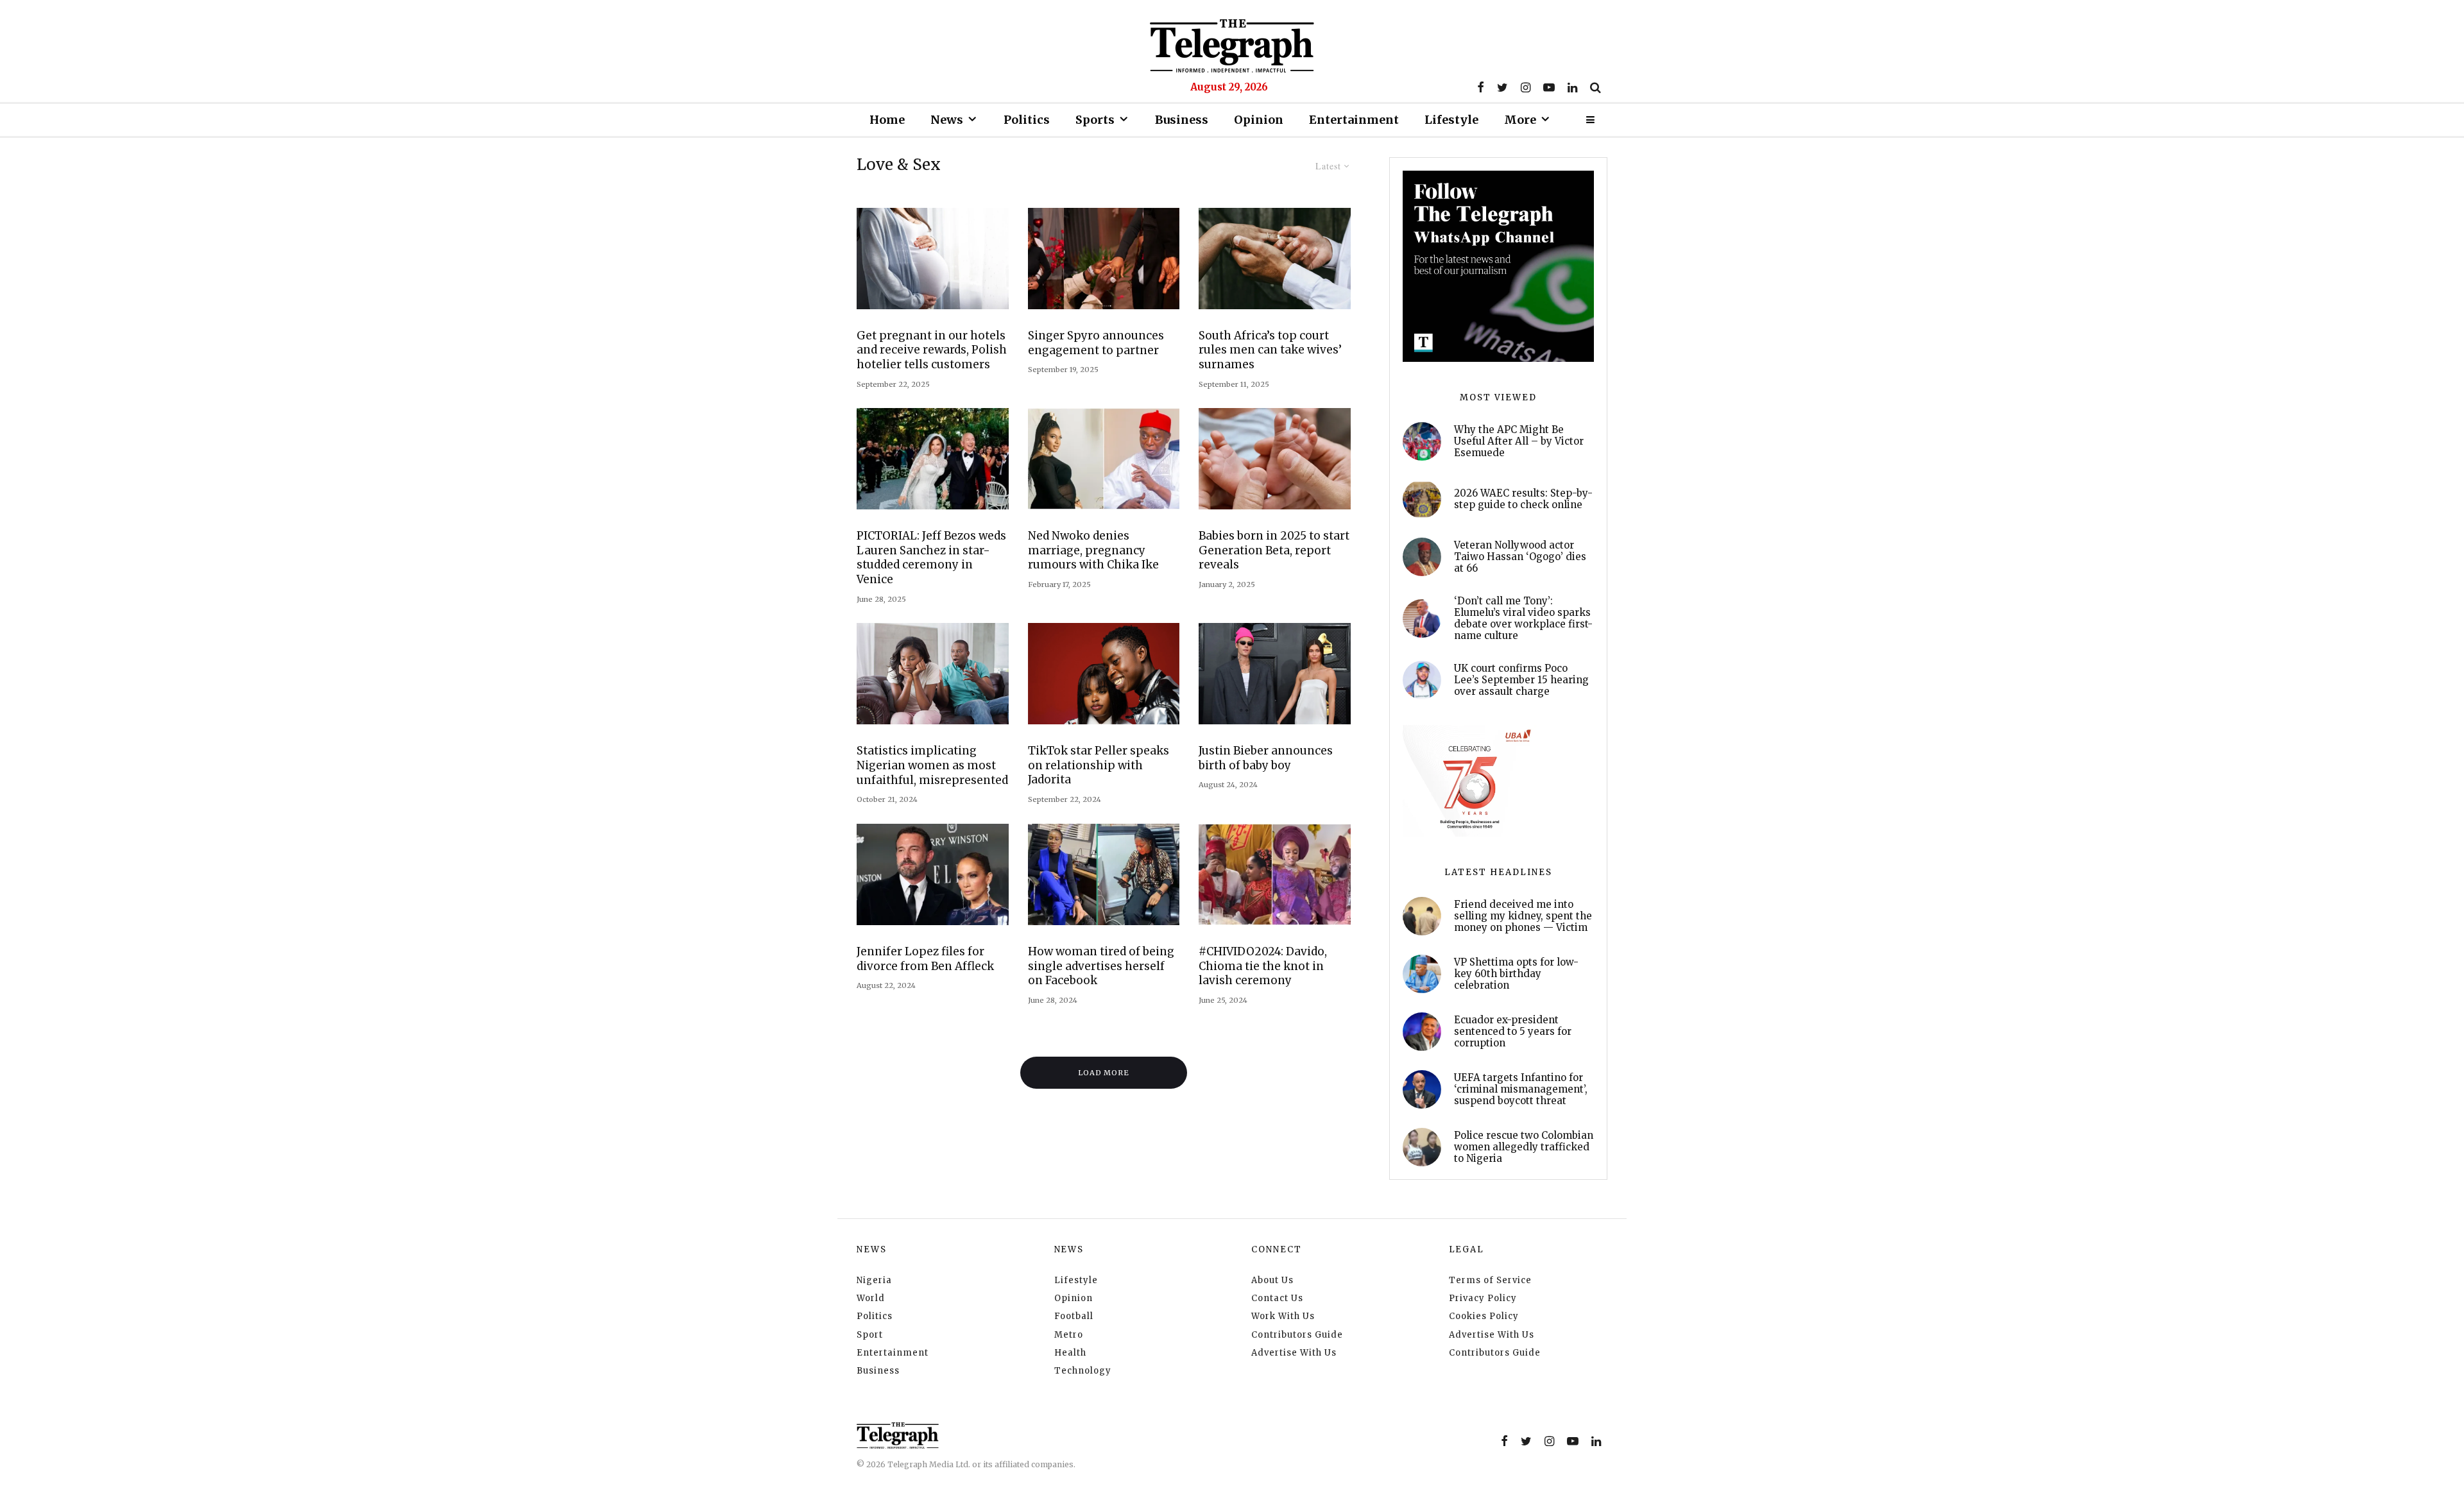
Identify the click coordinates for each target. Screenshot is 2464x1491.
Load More (1104, 1073)
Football (1074, 1316)
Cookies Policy (1484, 1316)
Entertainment (1354, 120)
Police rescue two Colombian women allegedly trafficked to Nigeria (1524, 1147)
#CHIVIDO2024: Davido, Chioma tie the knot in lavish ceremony (1263, 966)
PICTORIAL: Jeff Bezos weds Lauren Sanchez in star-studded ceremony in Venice (931, 558)
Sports (1095, 120)
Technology (1083, 1371)
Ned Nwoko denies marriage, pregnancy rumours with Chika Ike (1093, 550)
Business (1182, 120)
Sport (870, 1335)
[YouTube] (1549, 87)
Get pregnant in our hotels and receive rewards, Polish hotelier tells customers (932, 350)
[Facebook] (1481, 87)
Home (887, 120)
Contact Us (1277, 1298)
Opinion (1259, 120)
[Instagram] (1526, 87)
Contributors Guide (1297, 1335)
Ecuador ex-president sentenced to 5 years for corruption (1513, 1032)
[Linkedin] (1572, 87)
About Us (1272, 1280)
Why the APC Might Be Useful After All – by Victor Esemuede (1519, 441)
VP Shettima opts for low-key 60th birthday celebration (1516, 974)
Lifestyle (1451, 120)
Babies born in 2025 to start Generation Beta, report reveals (1274, 550)
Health (1070, 1353)
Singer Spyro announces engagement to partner (1096, 343)
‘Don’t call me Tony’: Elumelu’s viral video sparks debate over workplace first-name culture (1523, 618)
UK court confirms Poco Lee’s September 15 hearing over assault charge (1521, 680)
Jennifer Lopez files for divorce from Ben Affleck (925, 959)
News (947, 120)
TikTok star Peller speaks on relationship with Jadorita (1099, 765)
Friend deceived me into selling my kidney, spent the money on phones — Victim (1523, 916)
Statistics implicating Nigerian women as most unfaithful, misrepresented (932, 765)
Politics (1027, 120)
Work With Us (1283, 1316)
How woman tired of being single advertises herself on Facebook (1101, 966)
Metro (1069, 1335)
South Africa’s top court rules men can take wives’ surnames (1270, 350)
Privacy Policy (1483, 1298)
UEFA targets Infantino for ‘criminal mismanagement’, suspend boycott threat (1521, 1089)
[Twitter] (1502, 87)
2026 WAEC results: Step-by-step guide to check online (1523, 499)
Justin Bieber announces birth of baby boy (1266, 758)
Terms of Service (1490, 1280)
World (871, 1298)
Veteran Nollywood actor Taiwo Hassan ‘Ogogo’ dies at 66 (1520, 557)
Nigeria (874, 1280)
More (1520, 120)
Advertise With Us (1294, 1353)
